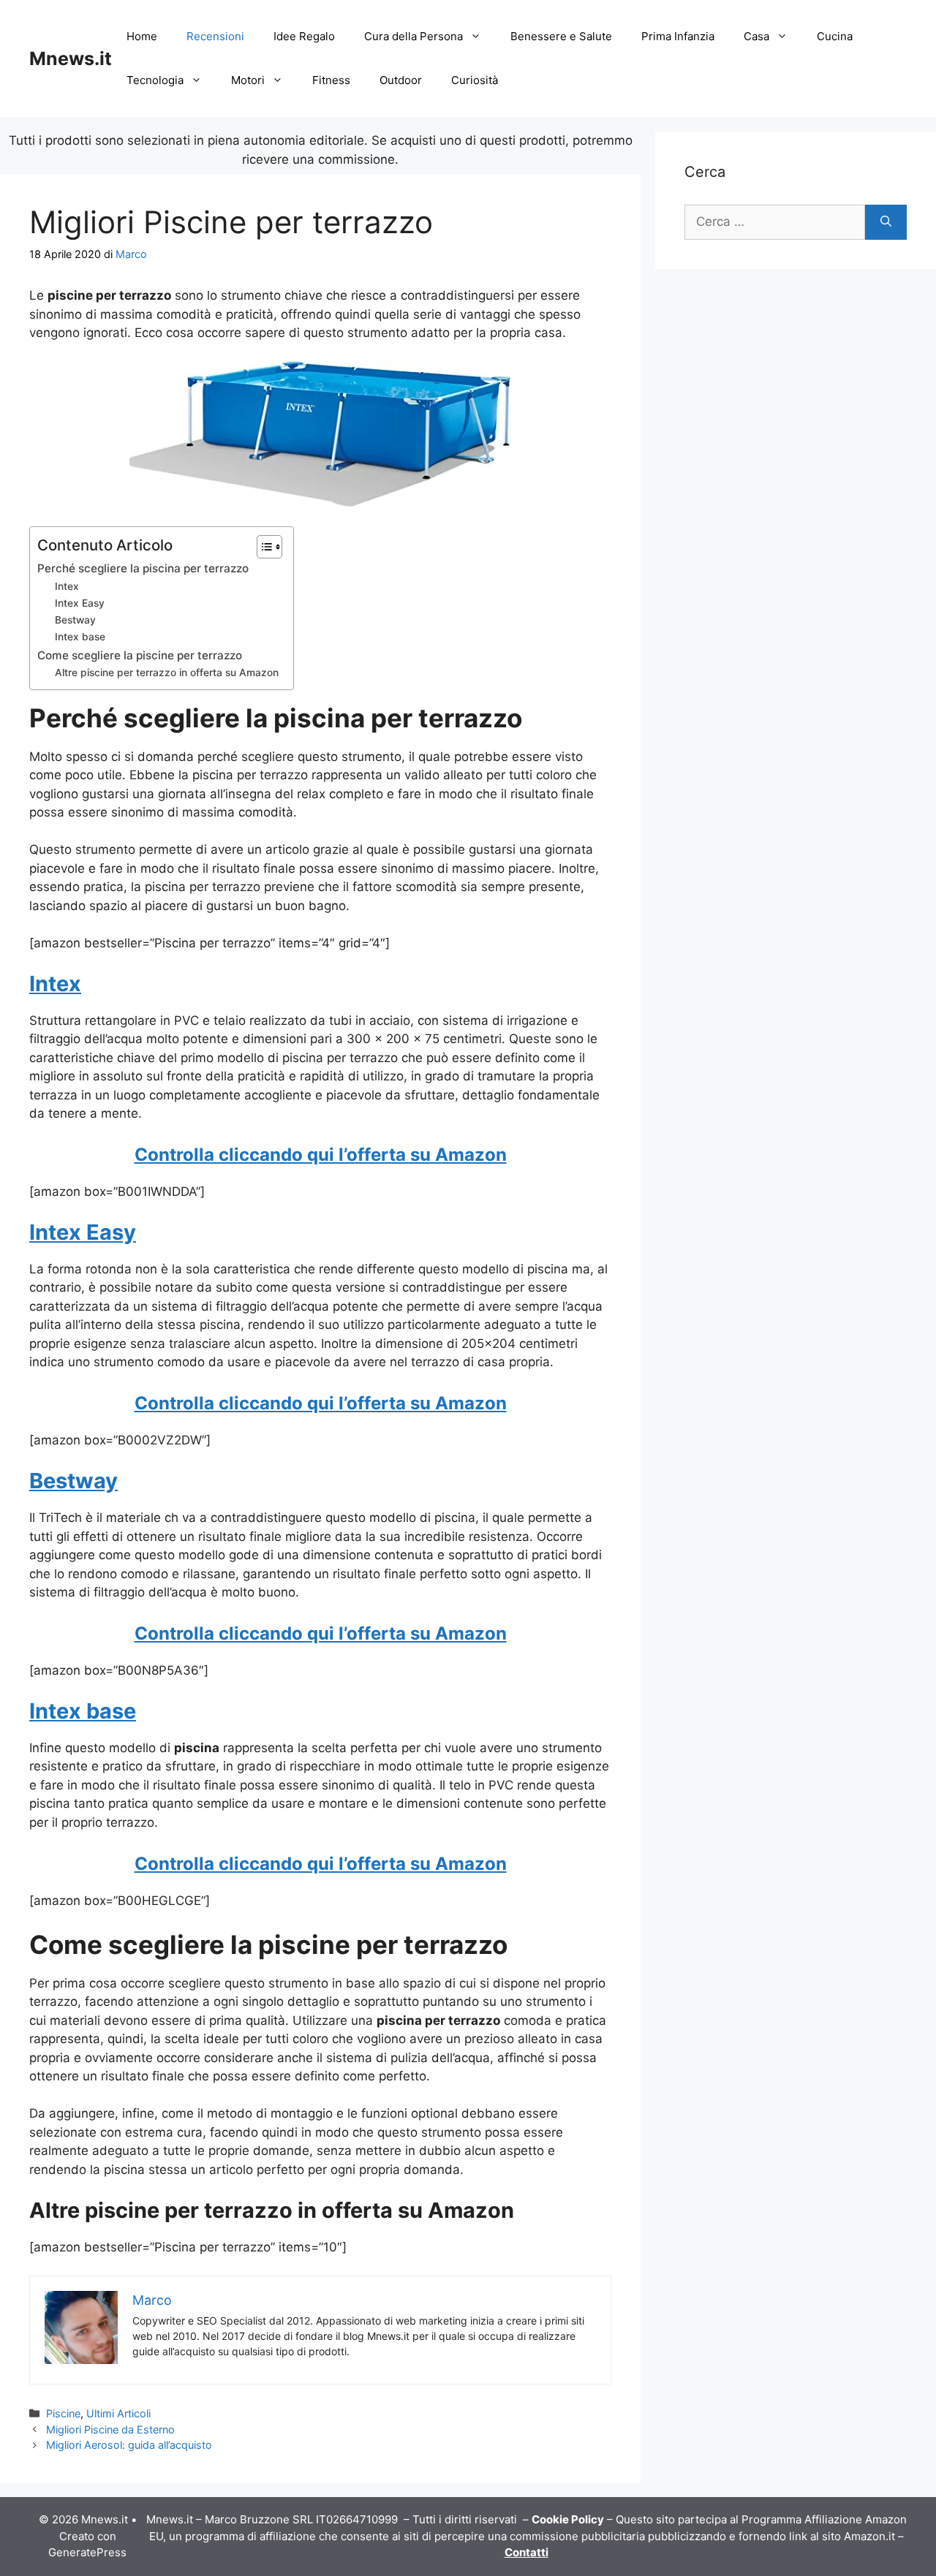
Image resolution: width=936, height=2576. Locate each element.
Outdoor (401, 80)
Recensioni (215, 36)
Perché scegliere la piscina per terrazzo (143, 568)
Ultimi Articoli (118, 2413)
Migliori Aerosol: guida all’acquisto (129, 2445)
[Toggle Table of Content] (262, 547)
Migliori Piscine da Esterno (110, 2429)
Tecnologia (155, 80)
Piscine (63, 2413)
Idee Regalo (304, 36)
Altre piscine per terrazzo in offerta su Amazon (167, 673)
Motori (248, 80)
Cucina (835, 36)
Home (142, 36)
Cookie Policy (568, 2519)
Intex (67, 586)
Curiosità (475, 80)
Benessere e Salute (561, 36)
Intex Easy (80, 603)
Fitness (331, 80)
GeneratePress (87, 2552)
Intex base (80, 637)
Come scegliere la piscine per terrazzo (140, 655)
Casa (756, 36)
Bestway (75, 620)
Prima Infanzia (678, 36)
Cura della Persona (414, 36)
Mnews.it (71, 58)
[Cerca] (886, 222)
